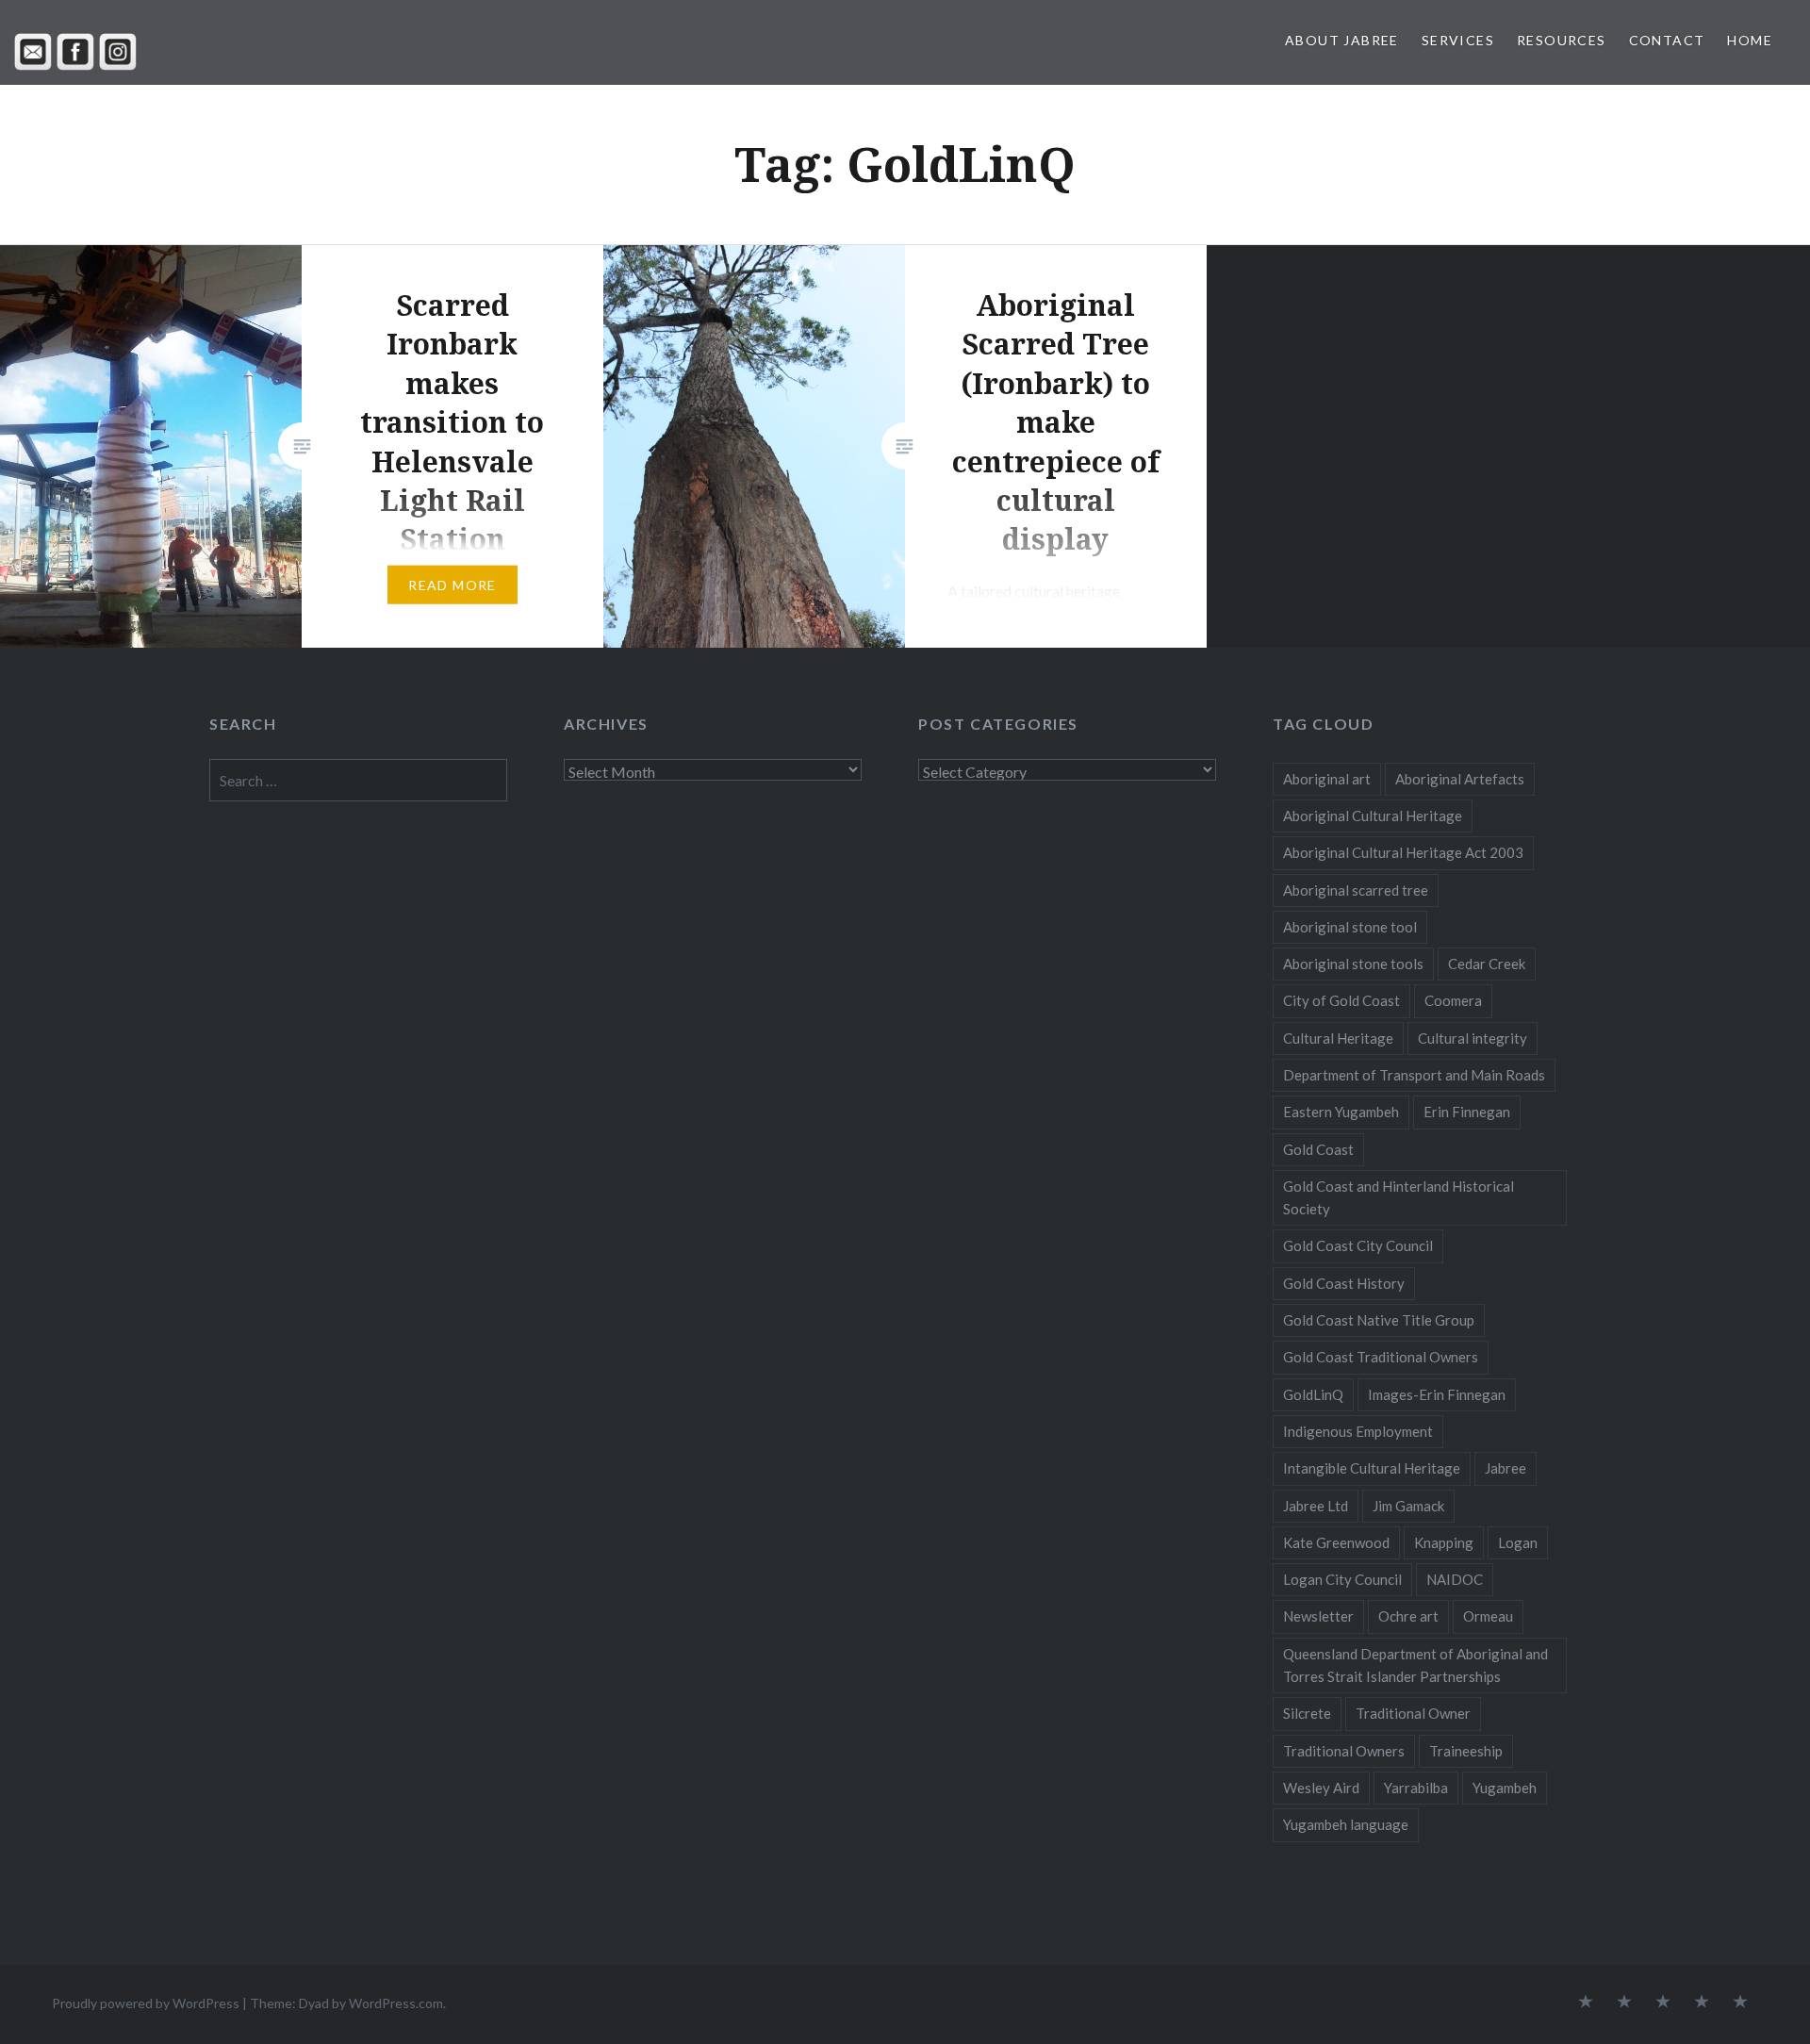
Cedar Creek (1487, 964)
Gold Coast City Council (1358, 1245)
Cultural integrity (1473, 1038)
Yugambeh (1505, 1788)
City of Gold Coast (1341, 1000)
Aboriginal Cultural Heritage (1373, 816)
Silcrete (1307, 1713)
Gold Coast (1318, 1149)
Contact (1667, 40)
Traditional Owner (1413, 1713)
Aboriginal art (1327, 779)
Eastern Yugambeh (1341, 1112)
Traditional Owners (1344, 1751)
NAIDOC (1455, 1579)
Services (1458, 40)
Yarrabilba (1416, 1788)
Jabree (1506, 1468)
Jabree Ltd (1316, 1506)
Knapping (1444, 1542)
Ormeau (1488, 1616)
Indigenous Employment (1358, 1431)
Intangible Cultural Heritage (1372, 1468)
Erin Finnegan (1467, 1112)
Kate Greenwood (1336, 1542)
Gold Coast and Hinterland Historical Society (1399, 1197)
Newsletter (1318, 1616)
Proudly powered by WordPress (146, 2003)
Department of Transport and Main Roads (1414, 1075)
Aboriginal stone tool (1350, 927)
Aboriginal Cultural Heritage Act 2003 (1403, 852)
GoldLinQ (1313, 1394)
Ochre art (1408, 1616)
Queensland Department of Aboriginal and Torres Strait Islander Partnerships (1415, 1665)
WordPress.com (396, 2003)
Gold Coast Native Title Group (1379, 1320)
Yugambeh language (1346, 1824)
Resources (1562, 40)
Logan (1518, 1542)
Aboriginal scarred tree (1356, 890)
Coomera (1453, 1000)
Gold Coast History (1344, 1283)
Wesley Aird (1321, 1788)
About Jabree (1342, 40)
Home (1750, 40)
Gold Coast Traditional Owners (1381, 1357)
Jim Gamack (1408, 1506)
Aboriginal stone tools (1353, 964)
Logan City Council (1342, 1579)
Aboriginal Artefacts (1460, 779)
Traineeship (1466, 1751)
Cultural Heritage (1338, 1038)
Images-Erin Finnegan (1437, 1394)
